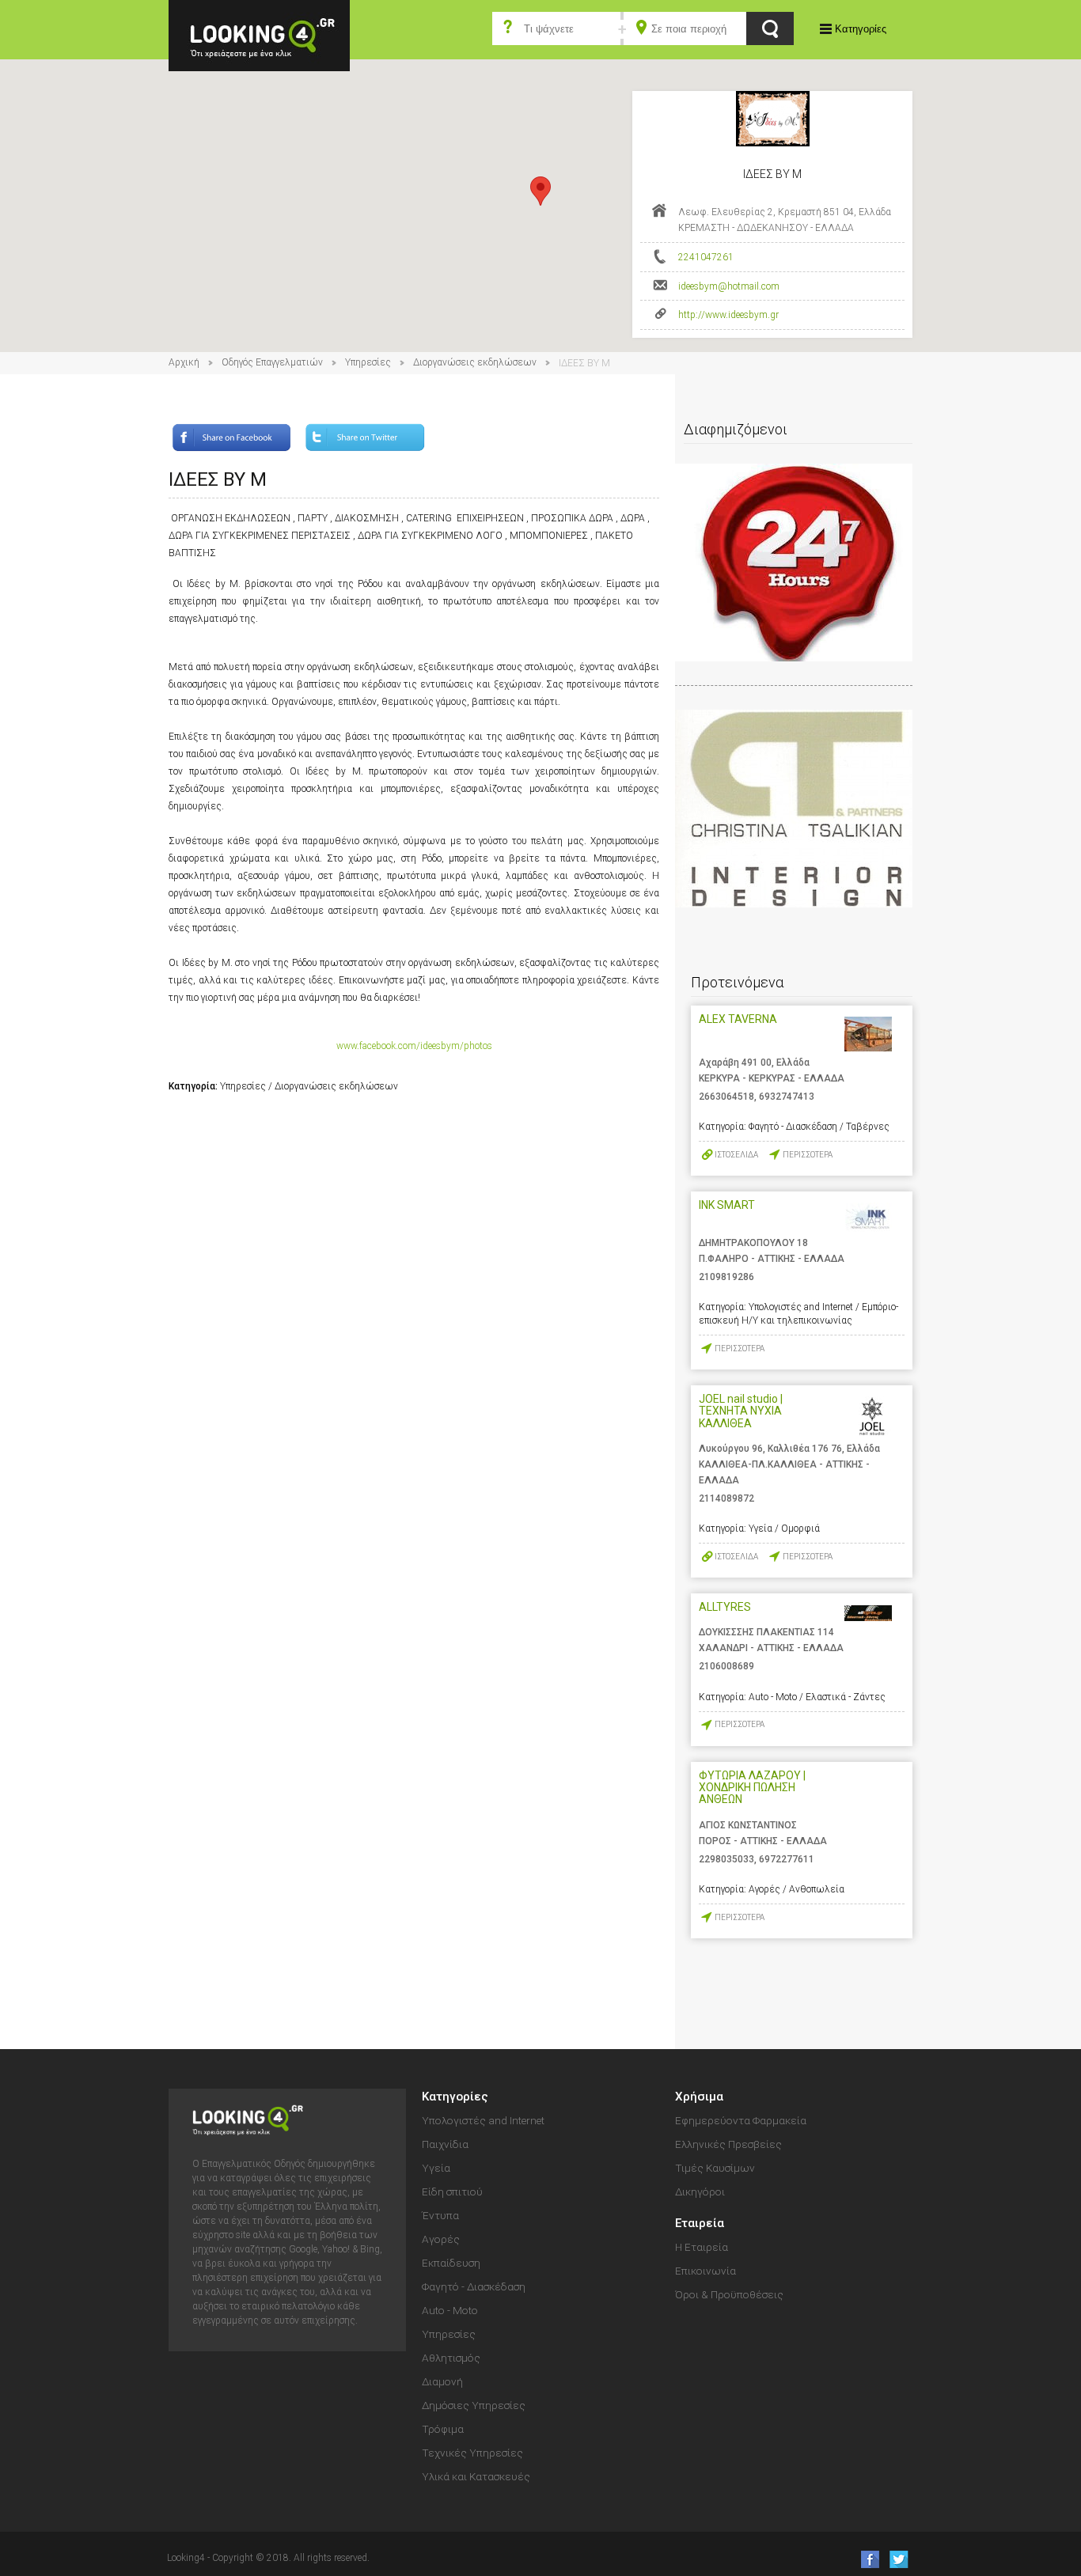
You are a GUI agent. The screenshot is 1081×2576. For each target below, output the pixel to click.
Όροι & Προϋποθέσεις (729, 2294)
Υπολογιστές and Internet (483, 2120)
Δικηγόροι (700, 2191)
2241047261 (706, 257)
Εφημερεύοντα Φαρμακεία (741, 2120)
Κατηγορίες (861, 29)
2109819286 (726, 1277)
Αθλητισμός (451, 2358)
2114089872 (726, 1498)
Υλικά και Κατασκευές (476, 2476)
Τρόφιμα (443, 2429)
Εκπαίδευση (451, 2263)
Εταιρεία (700, 2223)
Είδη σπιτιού (452, 2191)
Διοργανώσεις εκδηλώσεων (475, 362)
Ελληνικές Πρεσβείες (728, 2144)
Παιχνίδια (445, 2144)
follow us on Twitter (898, 2559)
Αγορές (441, 2239)
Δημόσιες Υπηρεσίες (474, 2405)
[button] (540, 191)
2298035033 (726, 1859)
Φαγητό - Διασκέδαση (474, 2286)
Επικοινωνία (705, 2271)
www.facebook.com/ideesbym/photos (414, 1046)
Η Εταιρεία (702, 2247)
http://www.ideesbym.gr (728, 315)
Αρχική (184, 362)
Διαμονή (442, 2381)
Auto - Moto (450, 2310)
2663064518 (726, 1097)
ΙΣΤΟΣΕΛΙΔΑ (736, 1155)
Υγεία (436, 2168)
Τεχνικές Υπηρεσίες (472, 2453)
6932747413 (787, 1097)
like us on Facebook (865, 2559)
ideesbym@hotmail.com (729, 286)
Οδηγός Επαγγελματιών (272, 362)
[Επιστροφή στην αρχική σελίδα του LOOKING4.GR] (259, 34)
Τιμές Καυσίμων (715, 2168)
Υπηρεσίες (368, 362)
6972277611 (787, 1859)
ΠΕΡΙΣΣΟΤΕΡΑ (808, 1155)
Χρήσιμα (699, 2097)
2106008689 (726, 1666)
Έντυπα (440, 2215)
